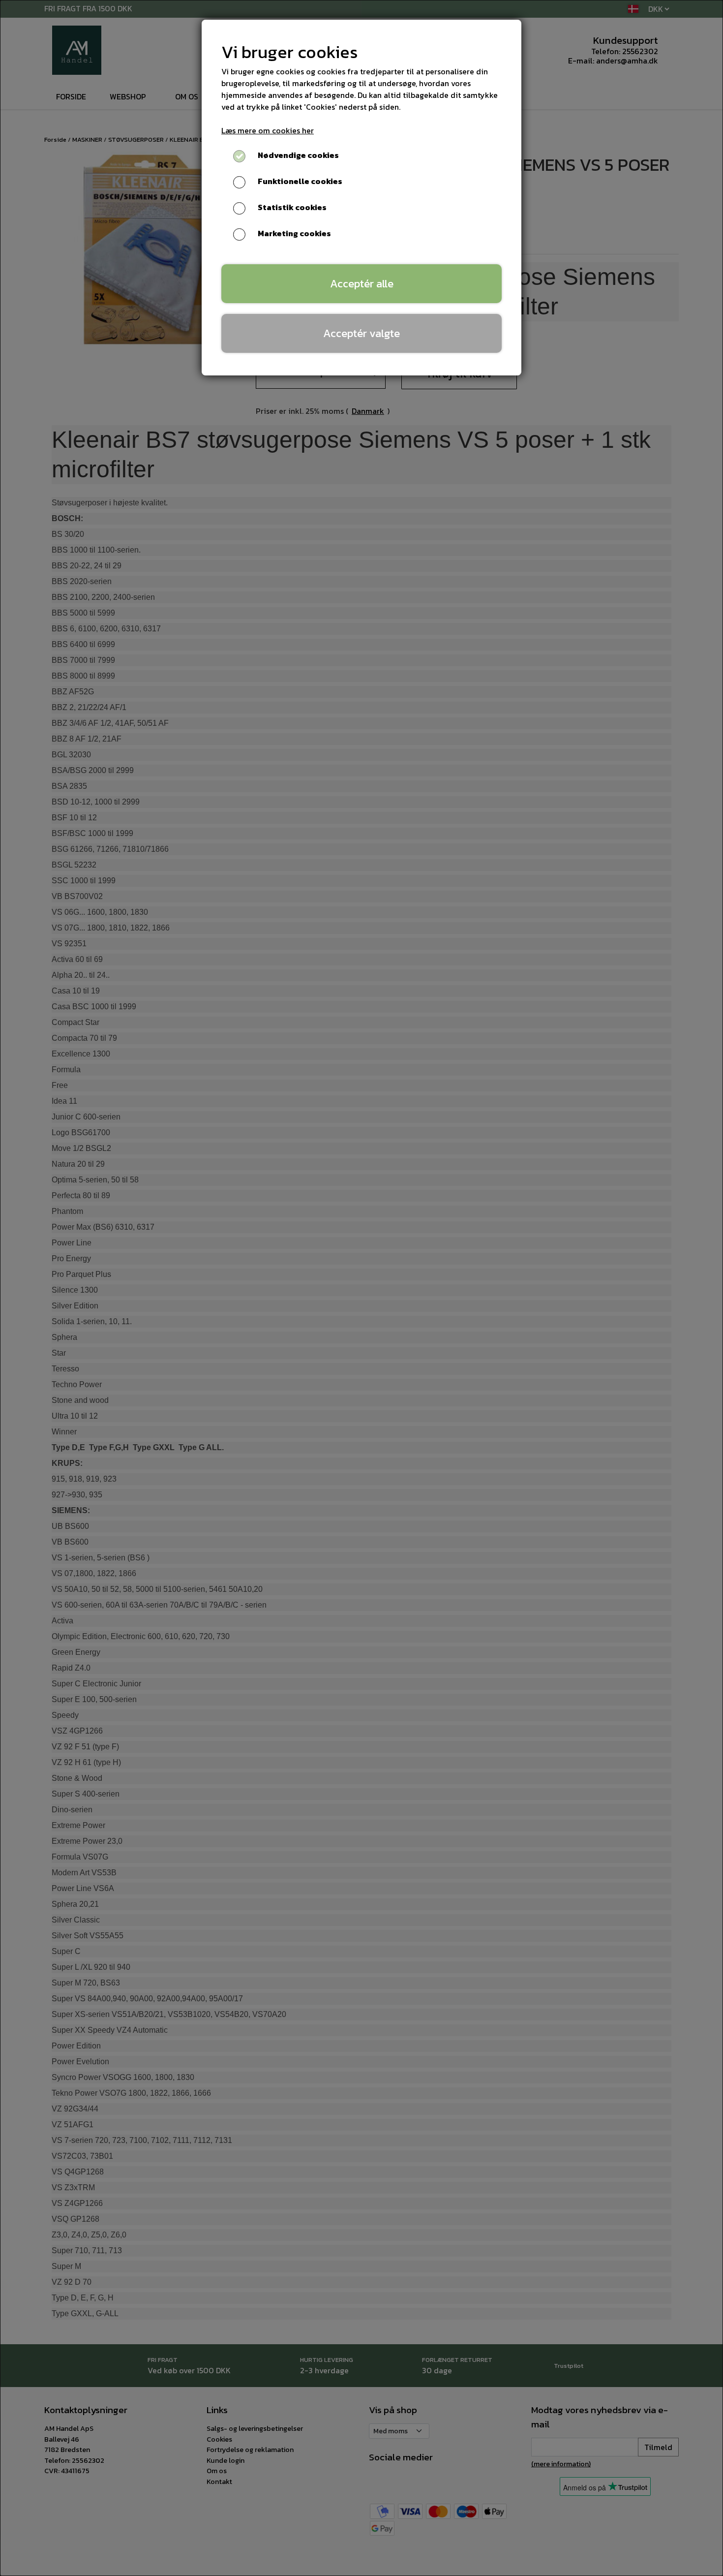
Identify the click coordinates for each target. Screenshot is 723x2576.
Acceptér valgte (361, 333)
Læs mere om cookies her (268, 130)
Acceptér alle (362, 283)
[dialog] (361, 1288)
